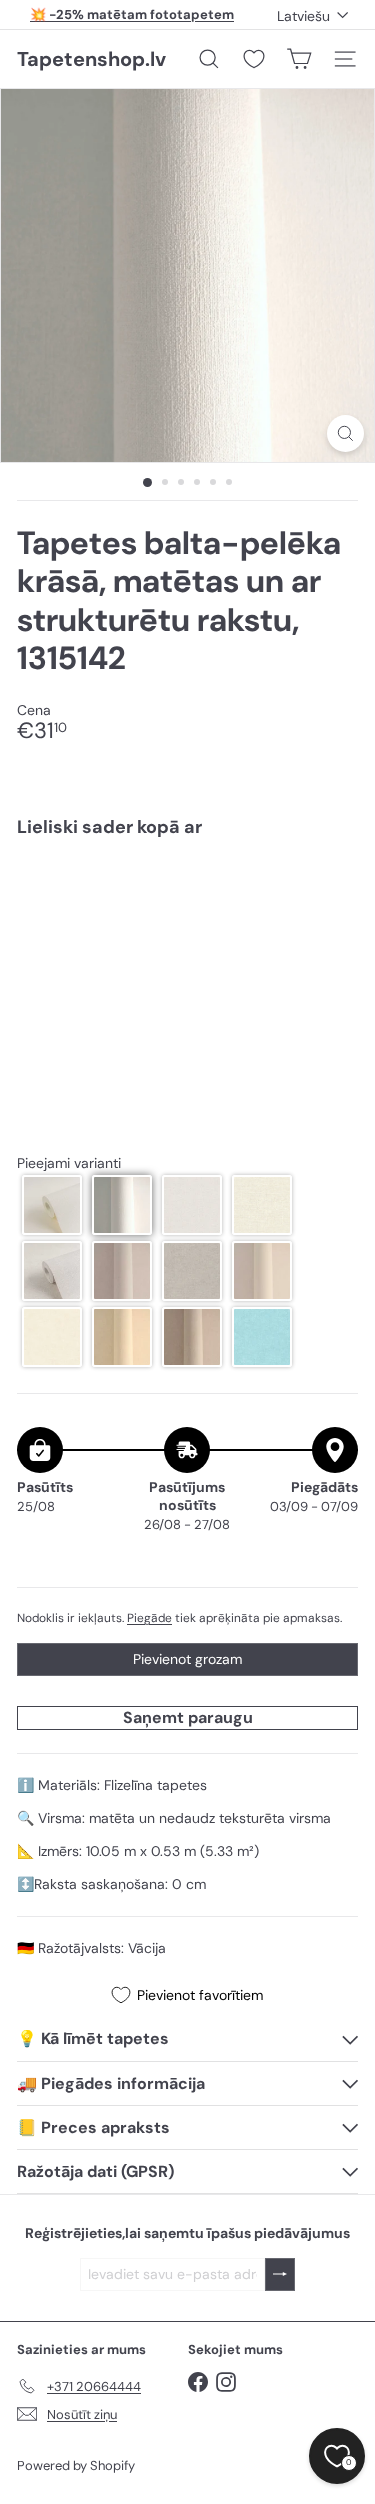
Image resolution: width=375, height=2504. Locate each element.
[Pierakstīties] (280, 2274)
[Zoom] (345, 433)
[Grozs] (299, 59)
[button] (52, 1205)
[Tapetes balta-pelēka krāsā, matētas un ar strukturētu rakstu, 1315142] (187, 921)
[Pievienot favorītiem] (331, 894)
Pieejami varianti (69, 1163)
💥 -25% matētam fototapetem (132, 14)
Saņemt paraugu (188, 1717)
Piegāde (149, 1618)
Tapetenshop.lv (91, 59)
